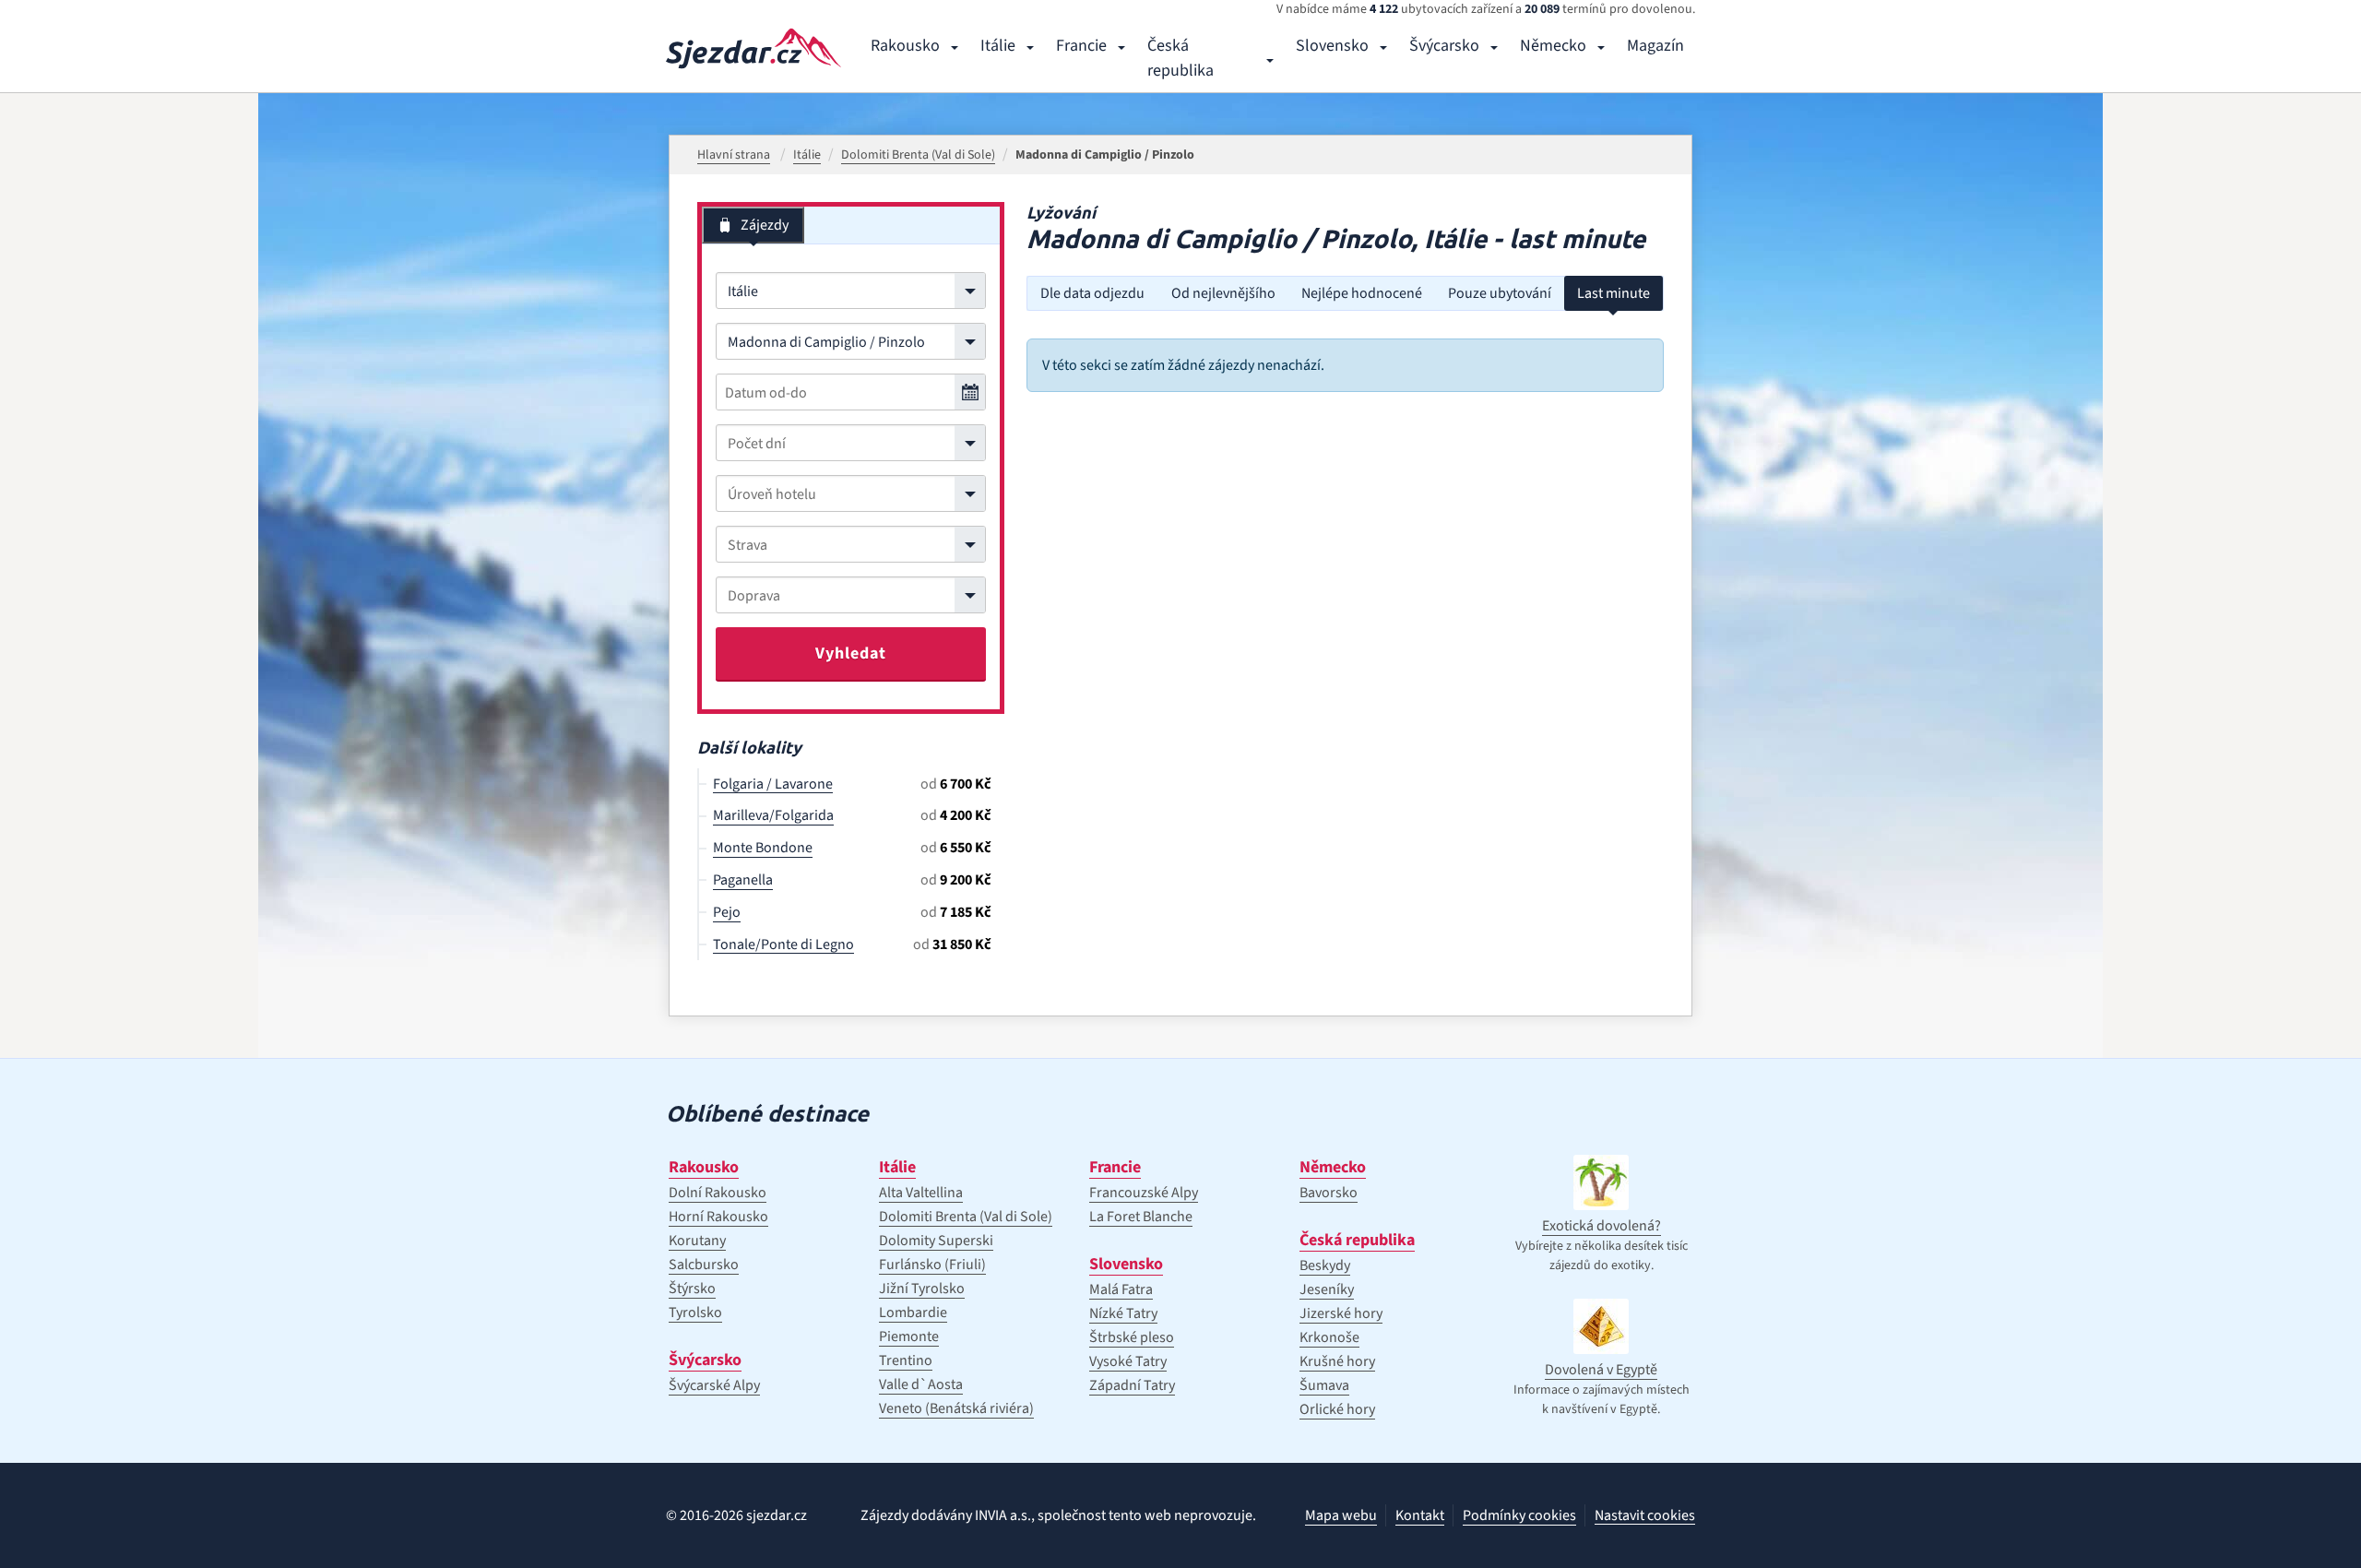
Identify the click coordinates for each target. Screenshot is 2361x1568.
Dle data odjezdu (1092, 293)
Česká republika (1180, 58)
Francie (1081, 46)
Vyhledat (851, 653)
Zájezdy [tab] (765, 225)
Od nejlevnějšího (1223, 293)
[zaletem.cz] (753, 48)
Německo (1553, 46)
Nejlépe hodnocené (1362, 293)
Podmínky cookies (1519, 1515)
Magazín (1655, 46)
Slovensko (1332, 46)
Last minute (1614, 293)
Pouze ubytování (1500, 293)
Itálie (998, 46)
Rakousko (905, 46)
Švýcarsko (1444, 46)
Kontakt (1420, 1515)
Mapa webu (1341, 1515)
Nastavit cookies (1645, 1516)
